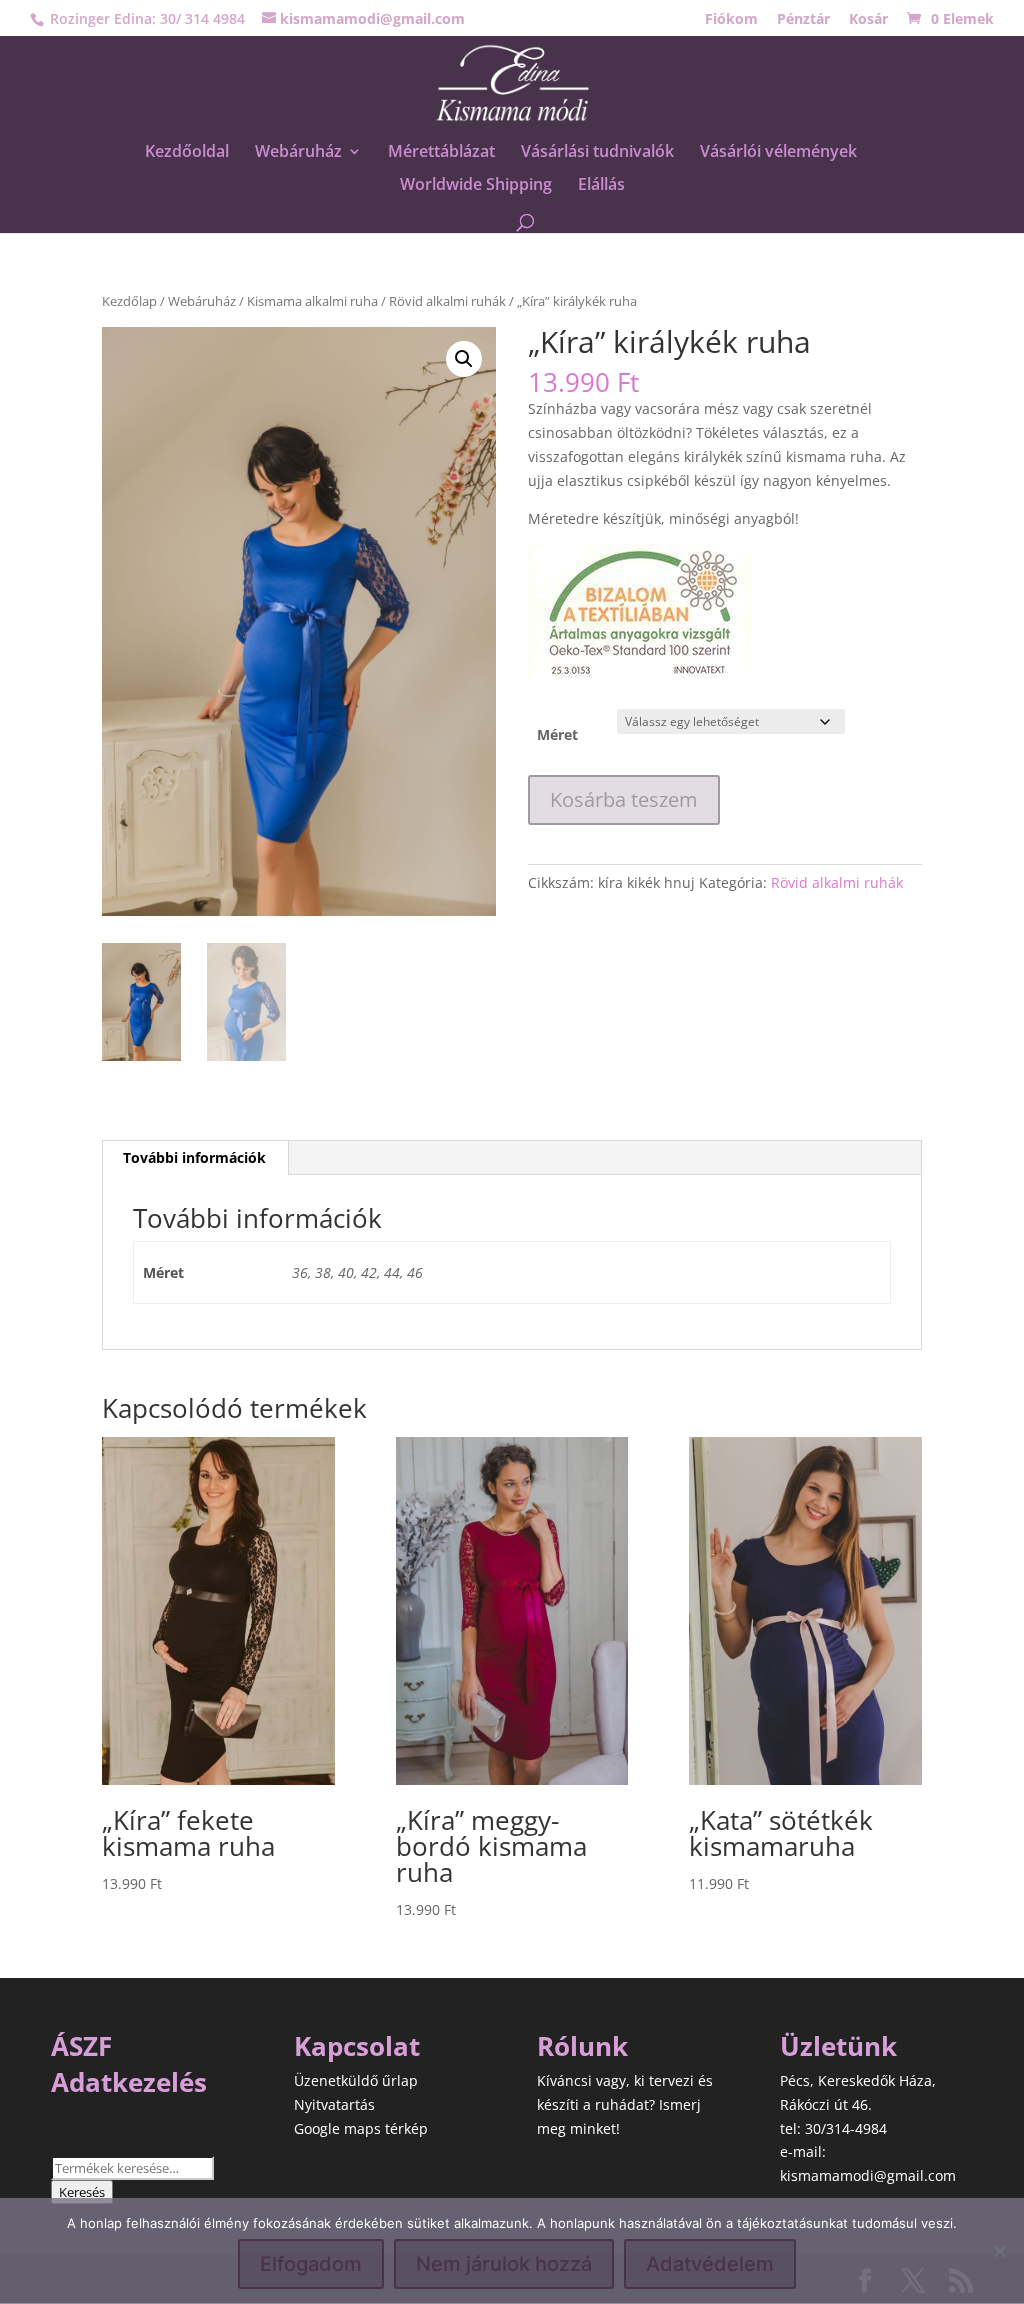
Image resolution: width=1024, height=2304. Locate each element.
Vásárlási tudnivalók (597, 153)
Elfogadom (311, 2264)
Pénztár (803, 20)
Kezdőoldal (187, 153)
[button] (464, 359)
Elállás (601, 186)
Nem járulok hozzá (504, 2264)
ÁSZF (81, 2046)
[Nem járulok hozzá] (999, 2251)
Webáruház (298, 153)
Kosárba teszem (624, 799)
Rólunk (582, 2046)
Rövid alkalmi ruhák (447, 301)
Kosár (868, 20)
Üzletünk (838, 2046)
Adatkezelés (129, 2082)
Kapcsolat (357, 2046)
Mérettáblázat (441, 153)
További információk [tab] (194, 1157)
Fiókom (731, 20)
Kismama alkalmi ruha (312, 301)
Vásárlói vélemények (778, 153)
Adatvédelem (710, 2264)
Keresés (82, 2192)
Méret (557, 734)
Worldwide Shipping (476, 186)
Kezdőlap (129, 301)
